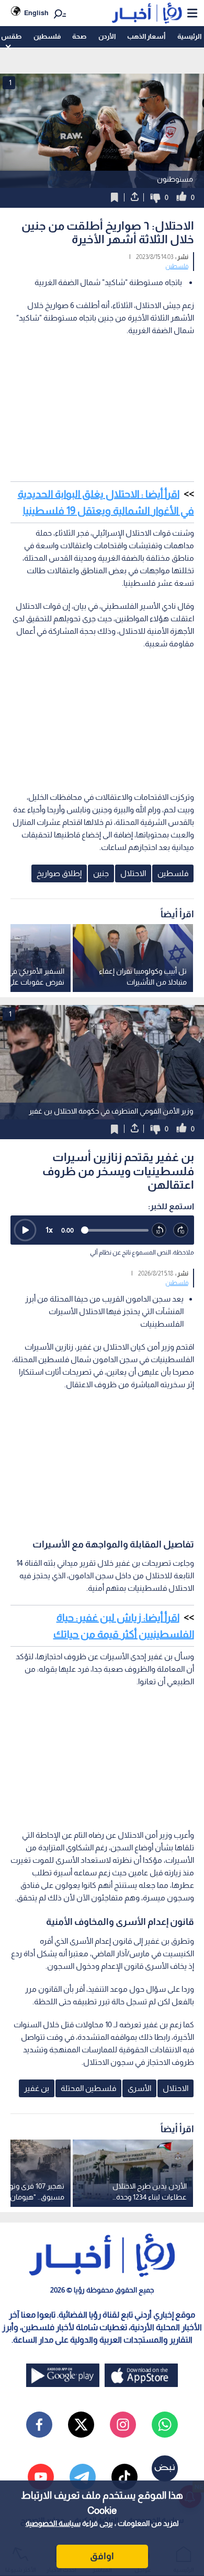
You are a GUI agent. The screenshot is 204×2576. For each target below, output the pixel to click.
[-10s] (160, 1231)
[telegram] (83, 2477)
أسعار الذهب (146, 36)
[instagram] (123, 2425)
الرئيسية (189, 36)
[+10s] (181, 1231)
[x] (81, 2425)
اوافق (102, 2556)
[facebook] (39, 2425)
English (36, 13)
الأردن (107, 36)
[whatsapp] (165, 2425)
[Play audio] (25, 1230)
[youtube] (41, 2477)
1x (49, 1230)
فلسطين (47, 36)
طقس (11, 36)
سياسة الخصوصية (53, 2523)
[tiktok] (124, 2477)
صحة (79, 36)
